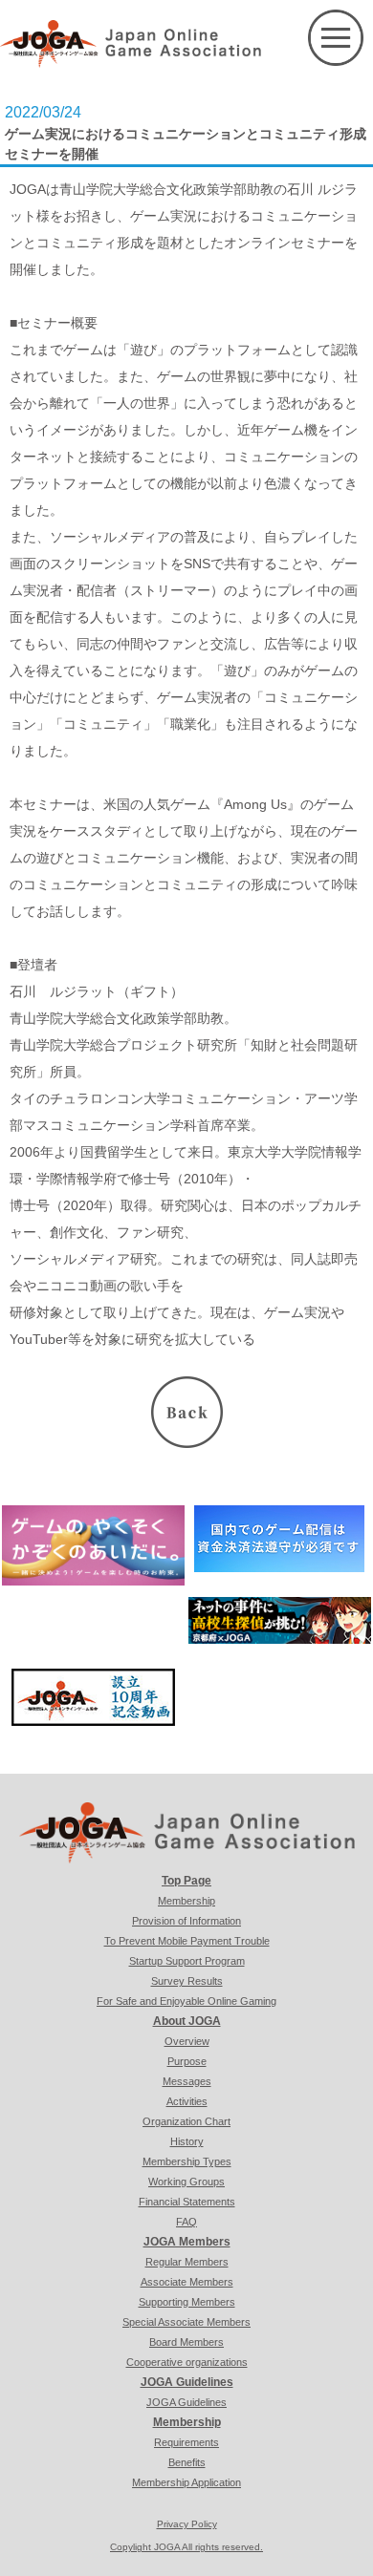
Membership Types (187, 2161)
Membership (186, 1901)
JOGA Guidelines (187, 2382)
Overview (187, 2041)
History (187, 2141)
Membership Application (186, 2482)
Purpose (187, 2061)
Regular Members (187, 2262)
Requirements (186, 2442)
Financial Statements (187, 2202)
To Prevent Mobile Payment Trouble (187, 1941)
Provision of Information (186, 1921)
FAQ (186, 2222)
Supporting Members (187, 2302)
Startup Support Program (187, 1961)
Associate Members (187, 2282)
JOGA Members (187, 2242)
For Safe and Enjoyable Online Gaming (186, 2001)
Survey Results (187, 1981)
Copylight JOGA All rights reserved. (186, 2547)
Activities (187, 2101)
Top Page (186, 1881)
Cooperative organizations (187, 2362)
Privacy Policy (187, 2524)
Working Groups (186, 2182)
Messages (187, 2081)
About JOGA (187, 2021)
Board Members (186, 2342)
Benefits (187, 2462)
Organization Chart (186, 2121)
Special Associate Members (186, 2322)
